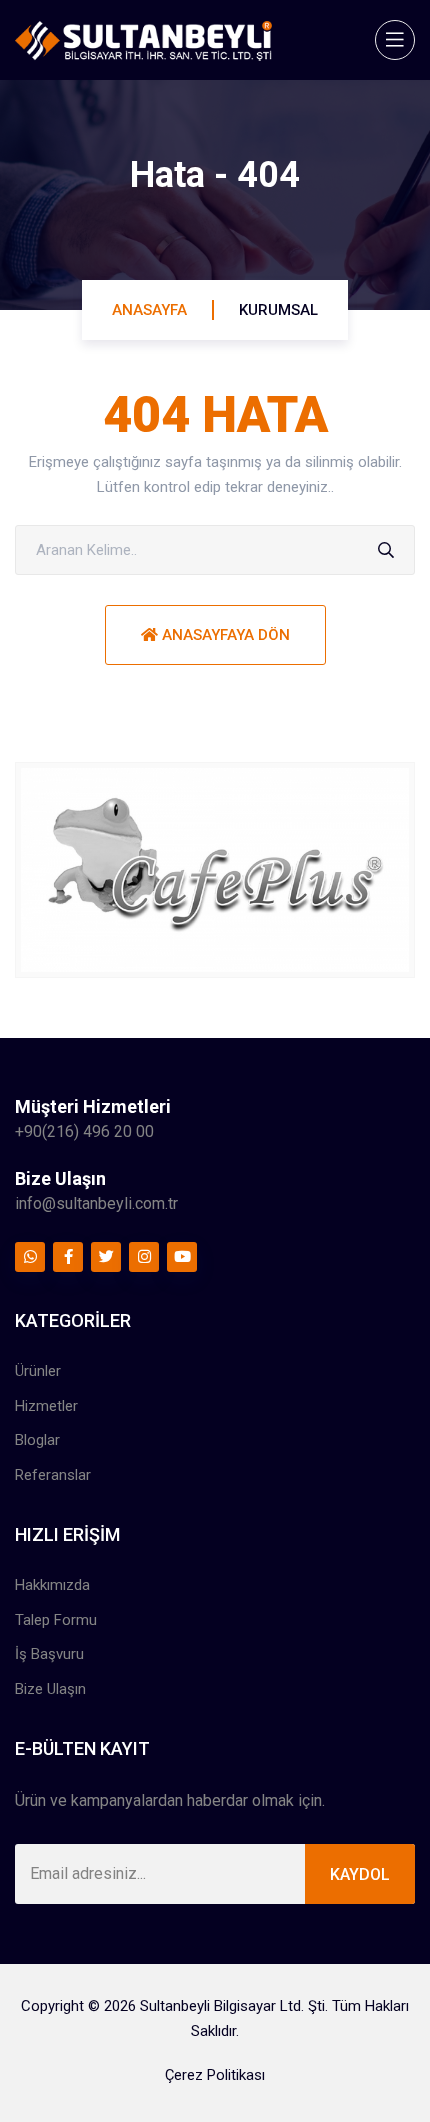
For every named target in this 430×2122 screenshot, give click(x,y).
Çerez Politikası (215, 2075)
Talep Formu (56, 1620)
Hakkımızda (52, 1585)
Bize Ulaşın (50, 1689)
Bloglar (37, 1440)
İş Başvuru (49, 1654)
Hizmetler (46, 1406)
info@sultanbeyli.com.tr (96, 1203)
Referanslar (53, 1475)
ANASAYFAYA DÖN (224, 635)
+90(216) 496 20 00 (84, 1131)
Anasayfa (149, 310)
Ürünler (38, 1371)
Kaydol (360, 1874)
